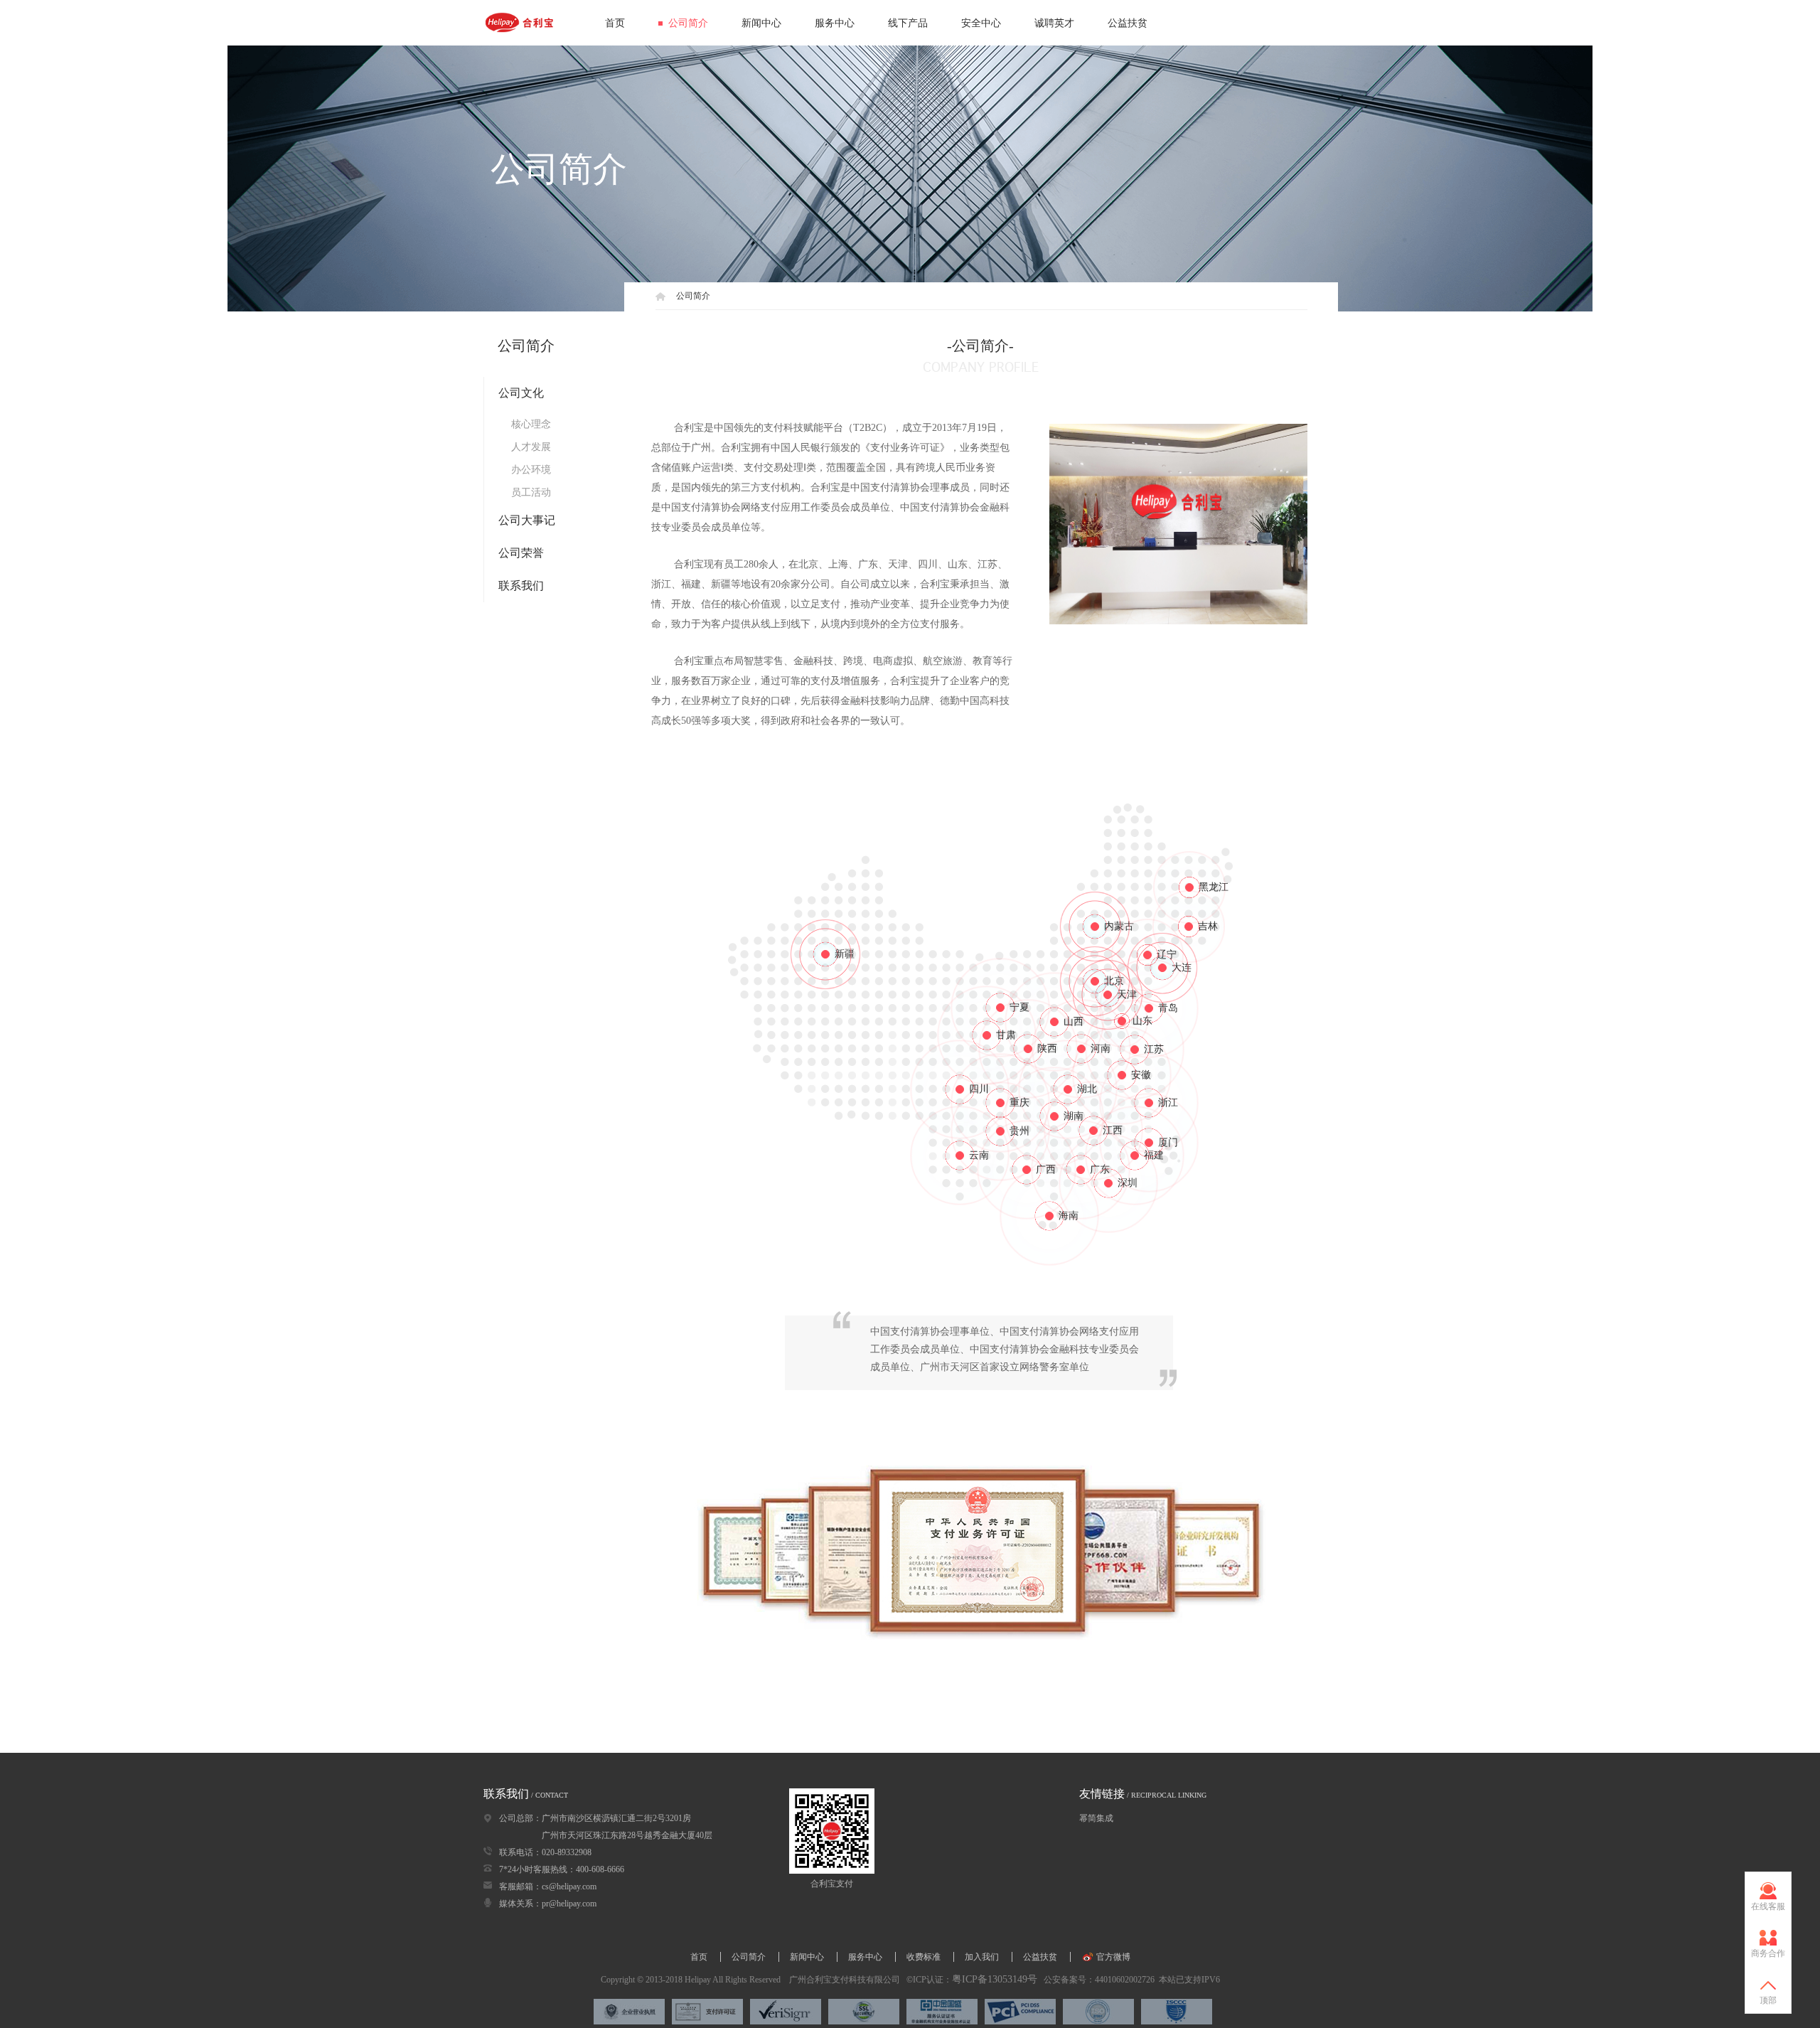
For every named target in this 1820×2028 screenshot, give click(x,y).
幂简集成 (1096, 1818)
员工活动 (531, 492)
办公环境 (531, 470)
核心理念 (531, 424)
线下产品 (908, 23)
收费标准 (925, 1957)
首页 (615, 23)
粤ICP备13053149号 (995, 1979)
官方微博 (1112, 1957)
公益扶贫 (1128, 23)
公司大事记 (527, 520)
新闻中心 (761, 23)
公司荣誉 (521, 553)
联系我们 (521, 586)
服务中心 (835, 23)
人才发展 (531, 447)
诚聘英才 (1054, 23)
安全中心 (981, 23)
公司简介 (688, 23)
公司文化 (521, 393)
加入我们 (983, 1957)
